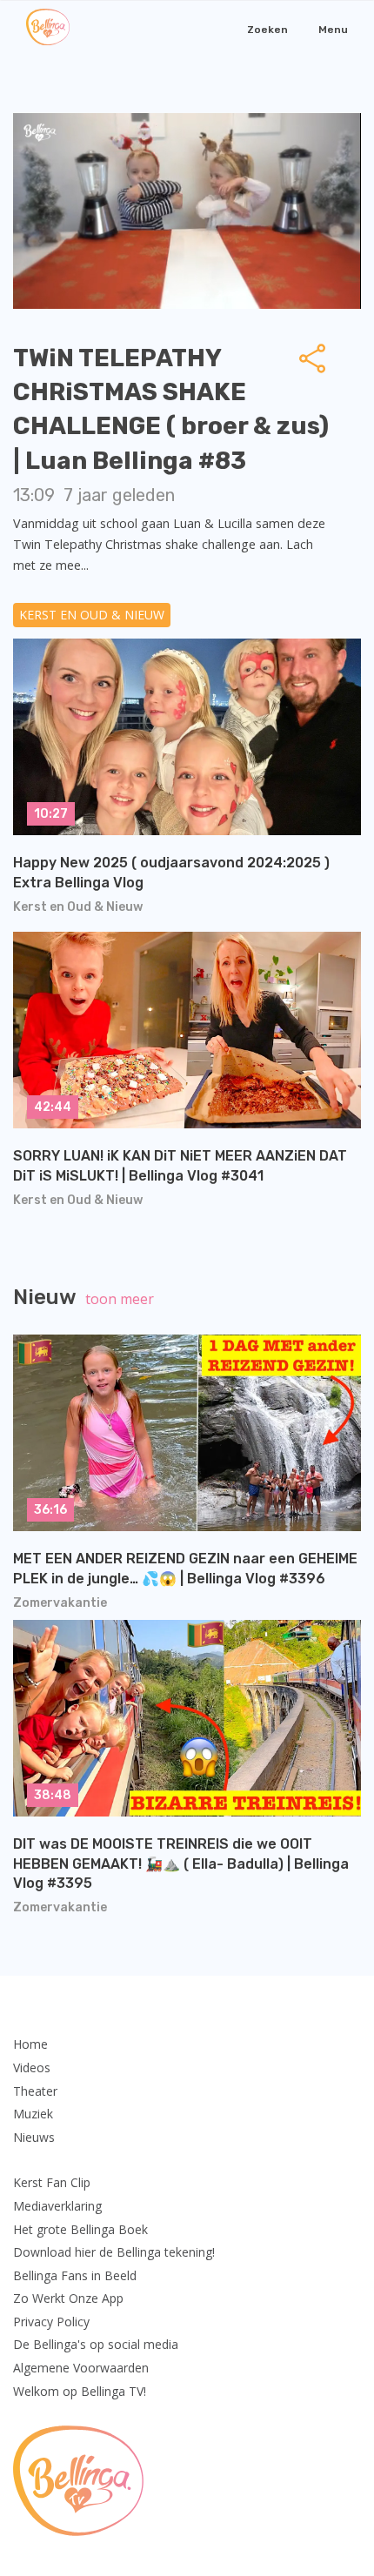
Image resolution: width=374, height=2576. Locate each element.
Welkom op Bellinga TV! (80, 2391)
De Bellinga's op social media (96, 2344)
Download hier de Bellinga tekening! (114, 2252)
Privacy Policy (51, 2322)
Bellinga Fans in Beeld (75, 2275)
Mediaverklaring (57, 2206)
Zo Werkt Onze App (68, 2298)
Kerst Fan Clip (52, 2182)
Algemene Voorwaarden (81, 2368)
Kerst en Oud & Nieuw (92, 615)
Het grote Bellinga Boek (80, 2229)
